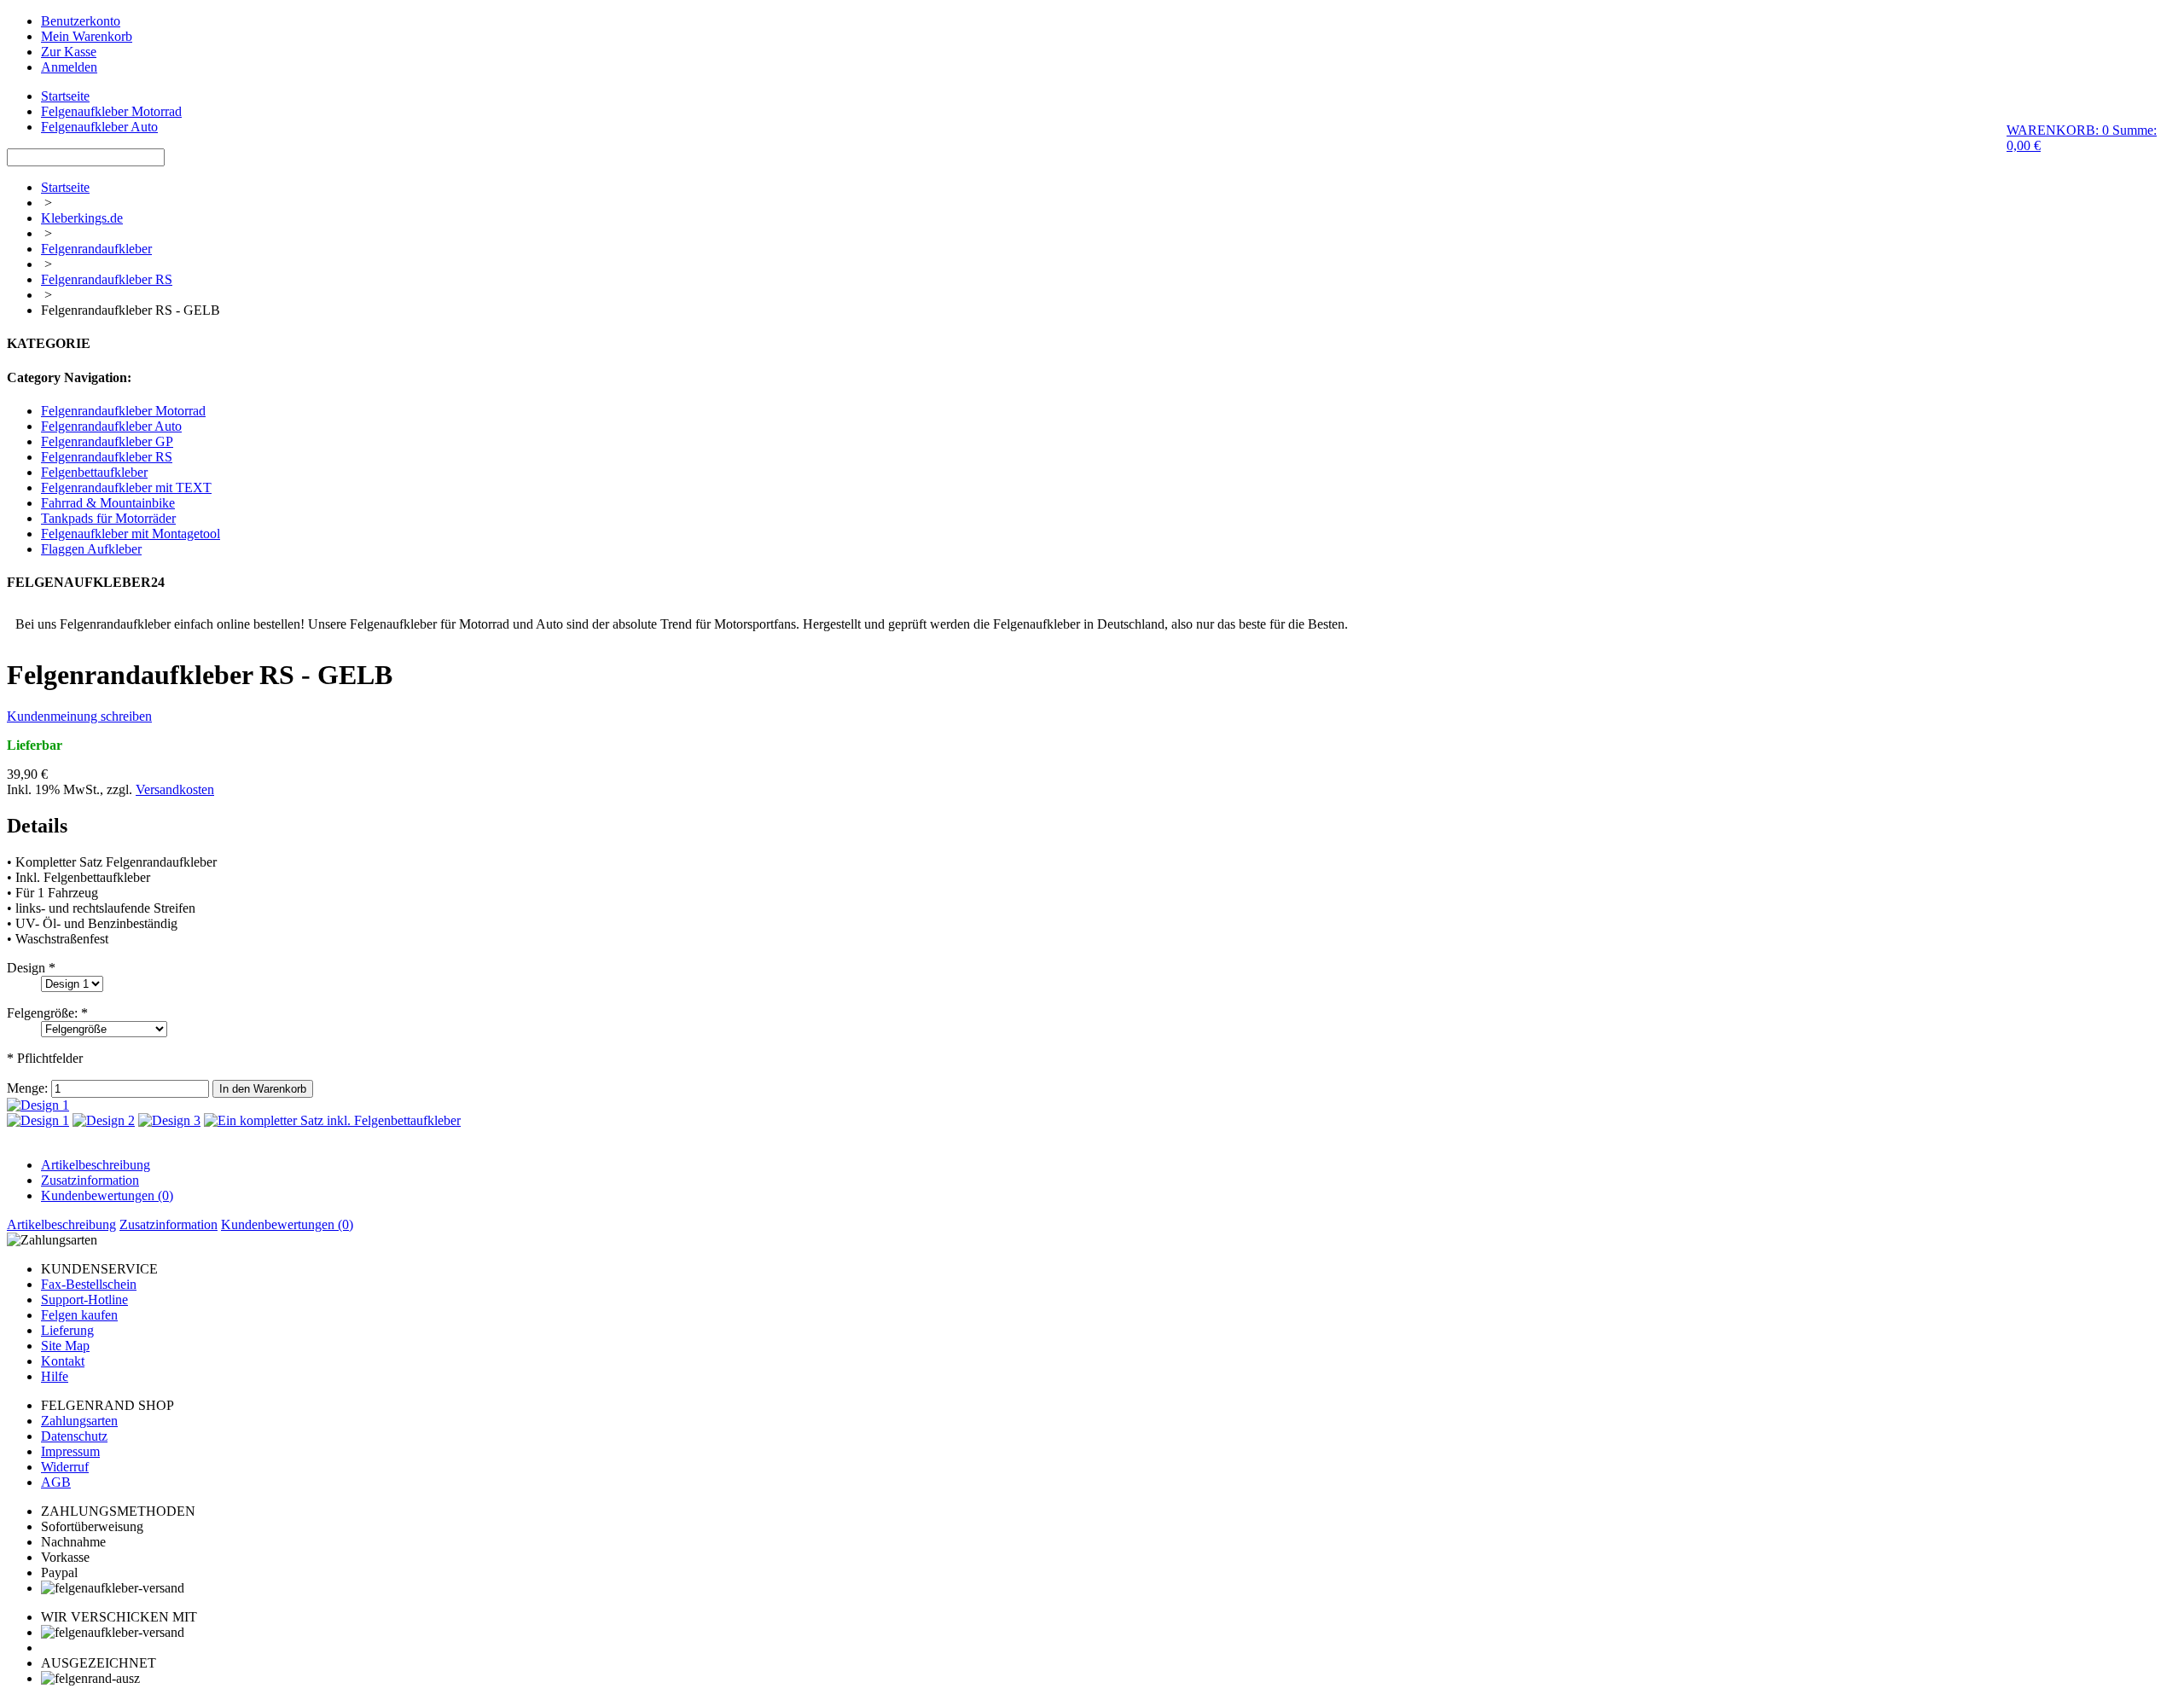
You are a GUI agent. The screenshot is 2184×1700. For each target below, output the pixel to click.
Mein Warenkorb (87, 36)
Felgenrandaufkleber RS (107, 279)
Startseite (65, 96)
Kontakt (63, 1361)
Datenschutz (74, 1436)
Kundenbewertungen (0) (107, 1195)
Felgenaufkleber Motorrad (111, 111)
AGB (56, 1482)
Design (31, 968)
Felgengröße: (47, 1013)
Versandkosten (175, 789)
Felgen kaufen (79, 1315)
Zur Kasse (69, 52)
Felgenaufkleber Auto (99, 127)
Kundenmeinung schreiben (79, 716)
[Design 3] (169, 1120)
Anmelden (69, 67)
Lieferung (67, 1330)
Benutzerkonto (81, 21)
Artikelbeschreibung (96, 1165)
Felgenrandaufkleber (96, 249)
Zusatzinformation (90, 1180)
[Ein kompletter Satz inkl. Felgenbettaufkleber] (332, 1120)
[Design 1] (38, 1105)
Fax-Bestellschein (89, 1284)
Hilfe (55, 1376)
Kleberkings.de (82, 218)
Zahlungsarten (79, 1421)
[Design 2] (104, 1120)
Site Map (65, 1346)
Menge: (27, 1088)
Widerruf (65, 1467)
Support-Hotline (84, 1300)
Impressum (70, 1451)
